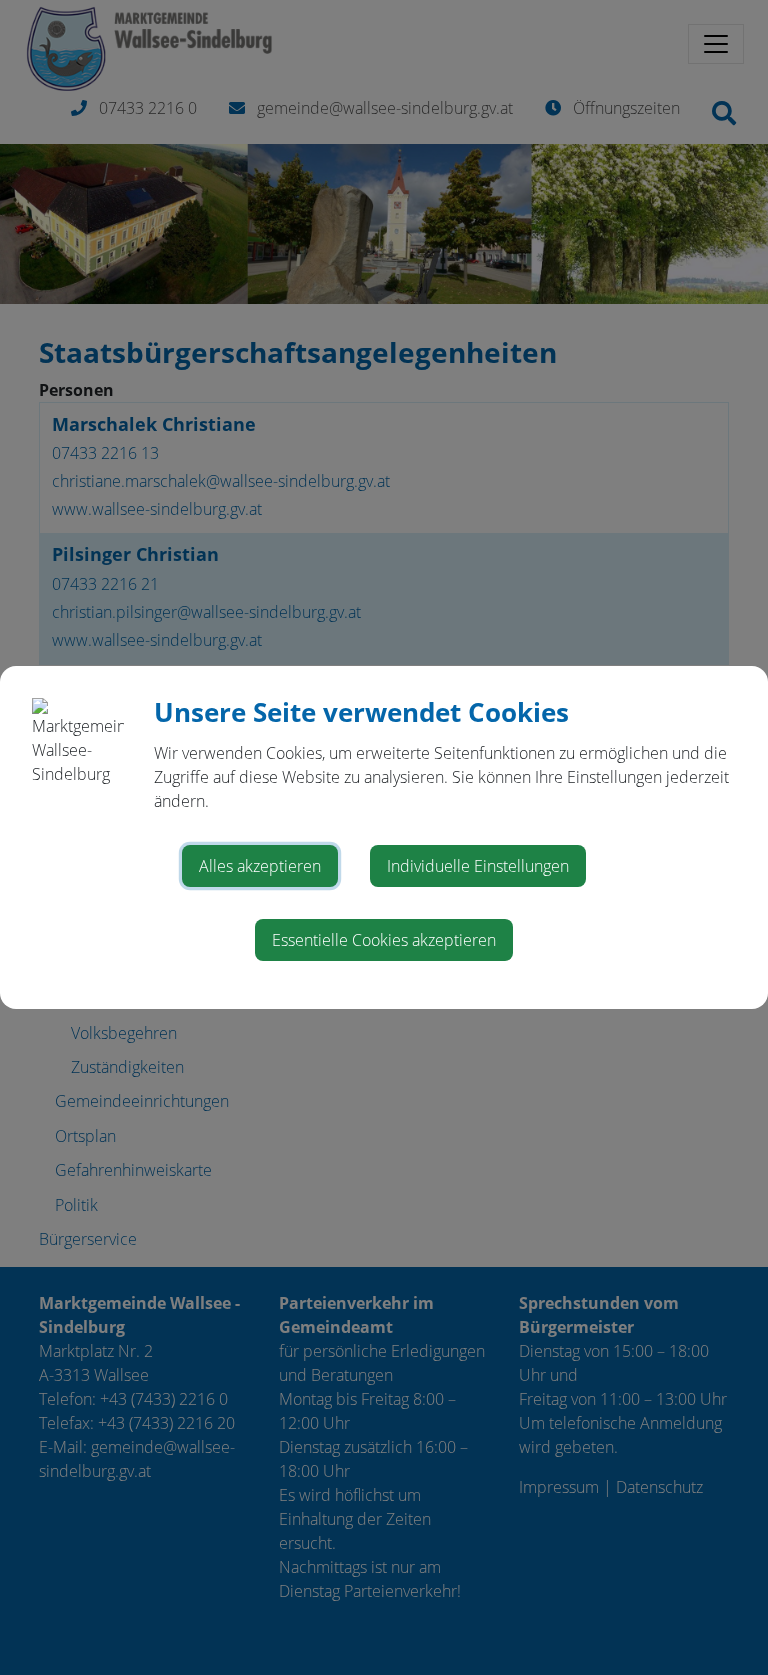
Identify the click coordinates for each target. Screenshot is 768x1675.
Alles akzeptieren (260, 866)
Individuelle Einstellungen (478, 866)
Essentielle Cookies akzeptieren (384, 940)
